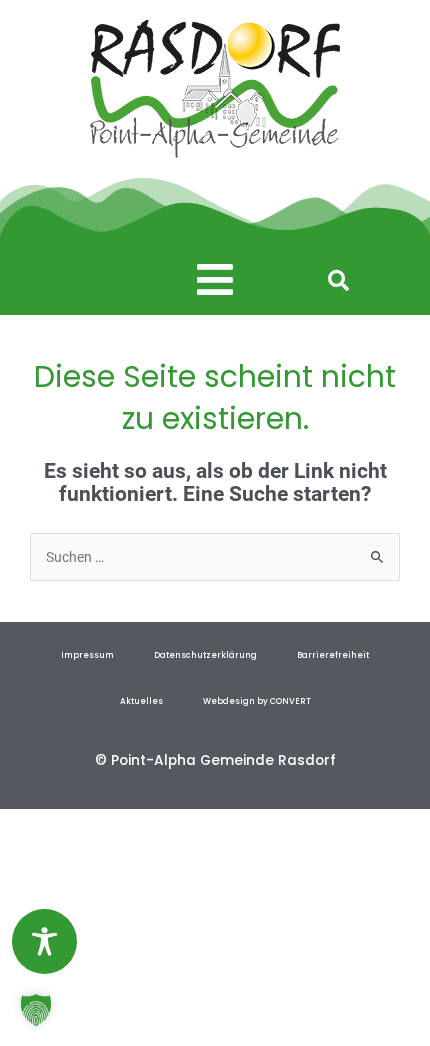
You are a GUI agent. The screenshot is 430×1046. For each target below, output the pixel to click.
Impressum (87, 655)
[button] (215, 280)
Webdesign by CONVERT (257, 701)
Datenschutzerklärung (205, 655)
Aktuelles (141, 701)
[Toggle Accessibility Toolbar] (44, 941)
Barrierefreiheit (333, 655)
